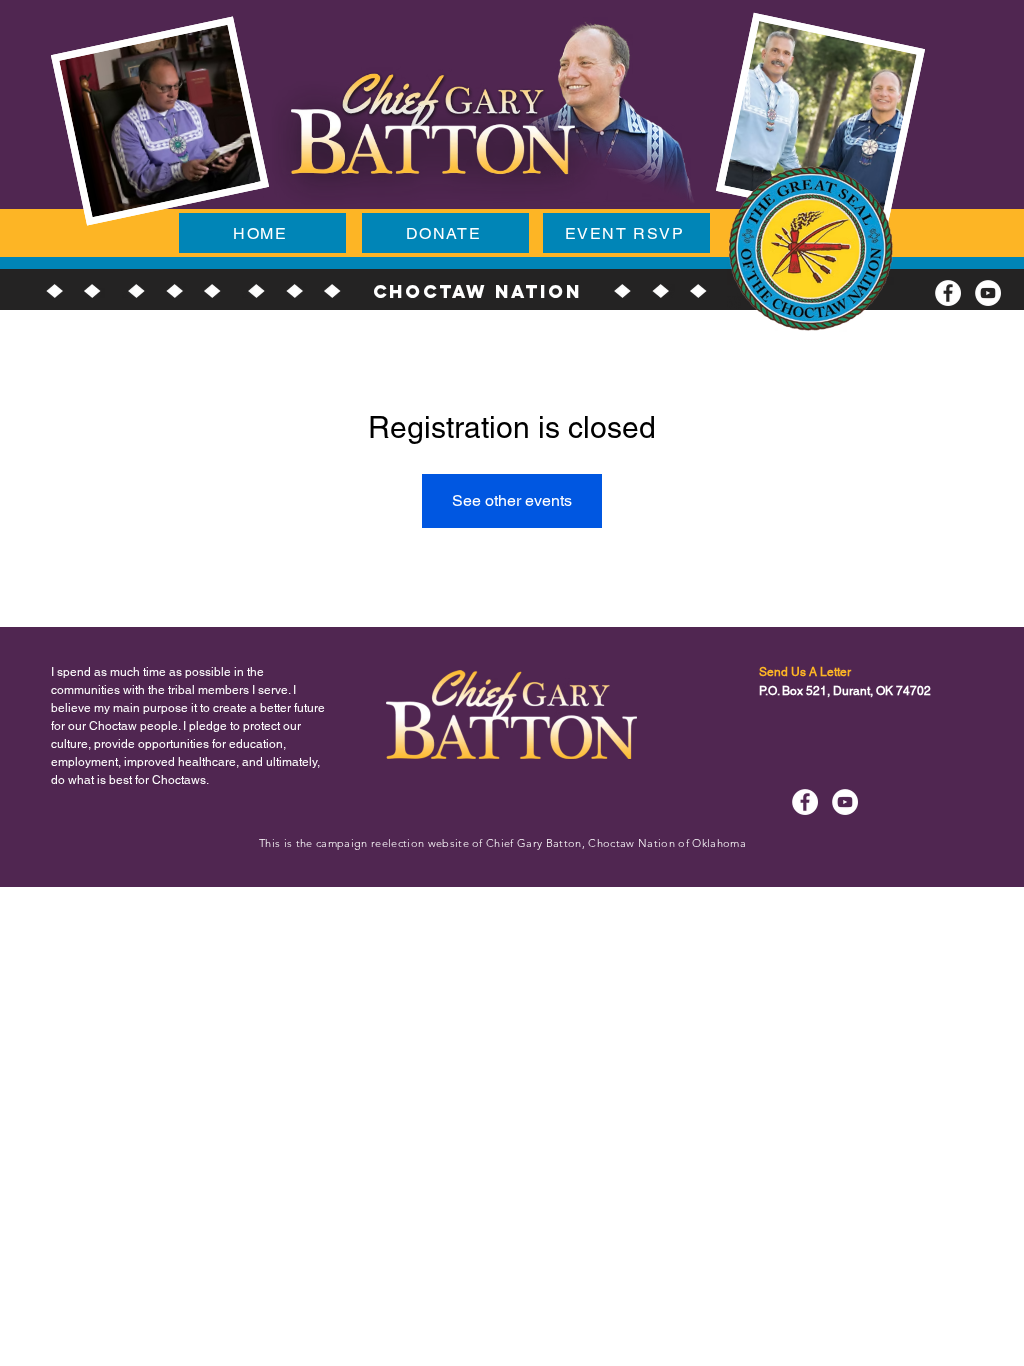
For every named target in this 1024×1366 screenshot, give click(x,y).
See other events (512, 500)
